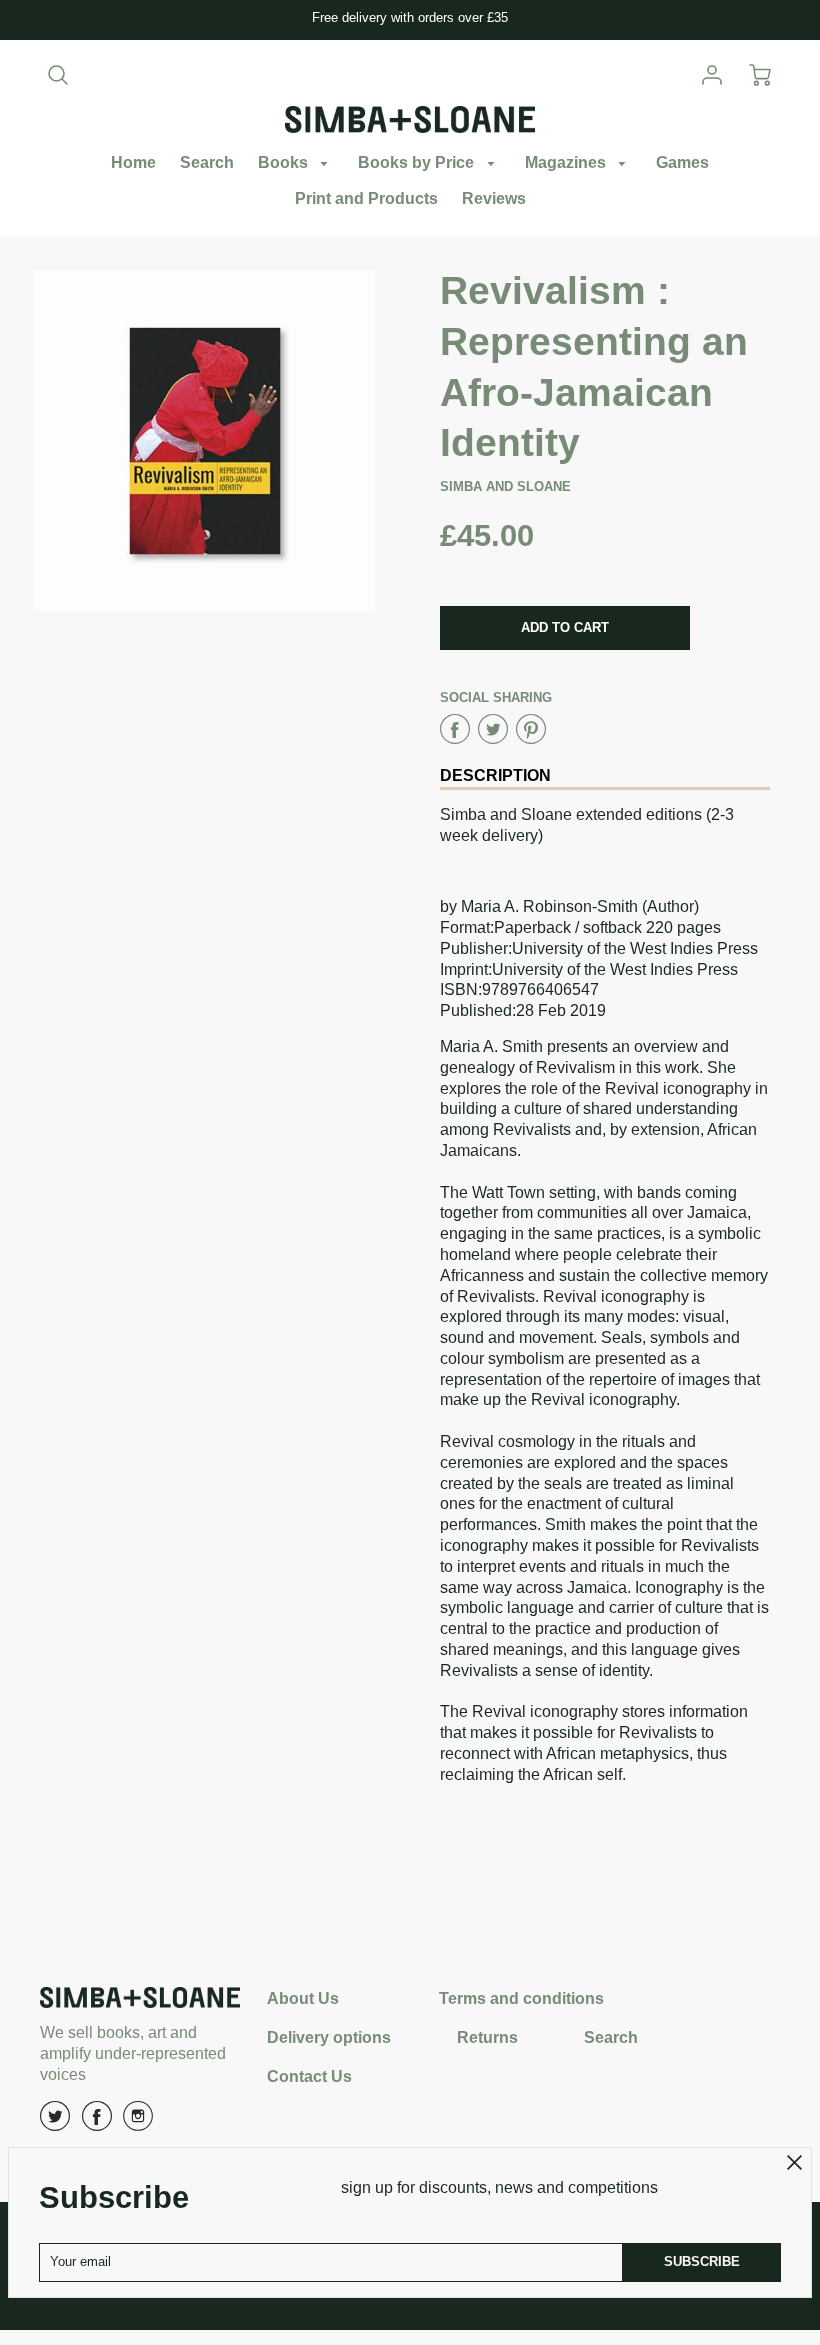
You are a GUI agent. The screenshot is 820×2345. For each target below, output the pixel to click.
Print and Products (366, 198)
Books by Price (418, 162)
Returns (487, 2037)
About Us (303, 1998)
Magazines (567, 162)
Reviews (494, 198)
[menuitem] (133, 163)
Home (133, 162)
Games (682, 162)
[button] (565, 628)
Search (207, 162)
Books (285, 162)
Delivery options (329, 2037)
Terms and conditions (521, 1998)
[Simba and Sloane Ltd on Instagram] (138, 2123)
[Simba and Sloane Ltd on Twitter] (55, 2123)
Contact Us (309, 2076)
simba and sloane (505, 486)
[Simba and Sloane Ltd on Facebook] (97, 2123)
